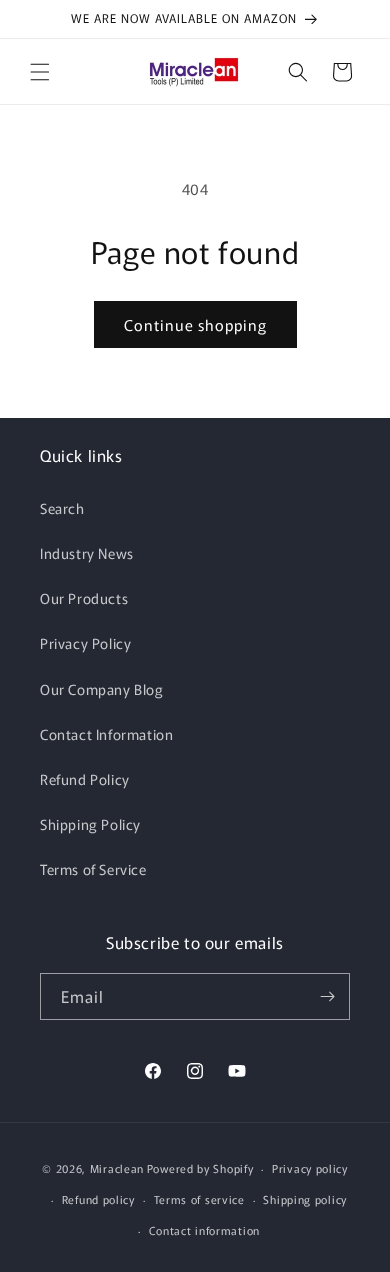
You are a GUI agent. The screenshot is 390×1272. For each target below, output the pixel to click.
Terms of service (199, 1199)
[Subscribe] (327, 996)
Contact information (204, 1230)
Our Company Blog (102, 689)
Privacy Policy (85, 643)
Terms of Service (93, 869)
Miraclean (117, 1168)
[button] (40, 72)
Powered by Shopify (200, 1168)
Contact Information (106, 734)
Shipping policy (305, 1199)
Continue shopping (195, 324)
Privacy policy (310, 1168)
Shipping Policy (90, 824)
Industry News (87, 553)
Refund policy (98, 1199)
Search (62, 508)
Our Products (84, 598)
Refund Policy (85, 779)
